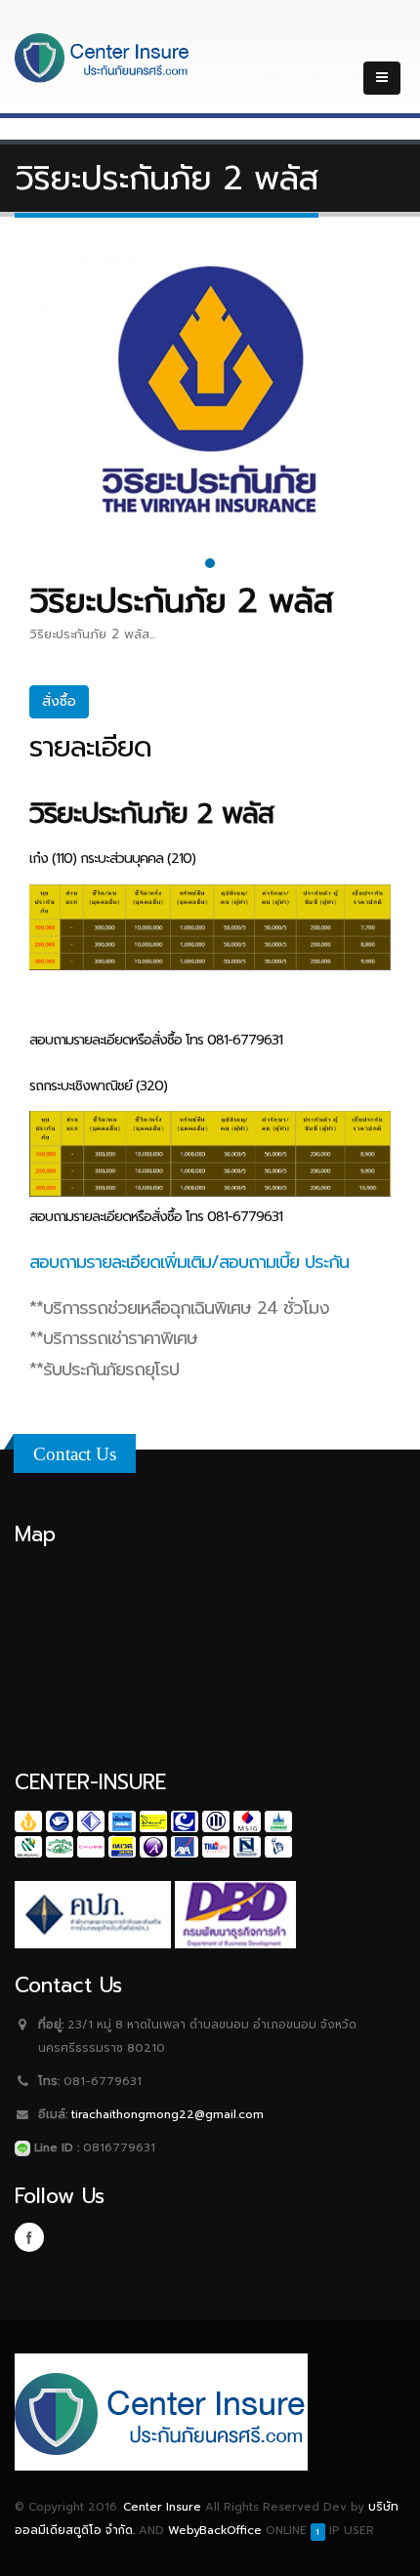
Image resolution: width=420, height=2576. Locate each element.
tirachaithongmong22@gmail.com (168, 2114)
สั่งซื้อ (59, 701)
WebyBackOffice (215, 2530)
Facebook (29, 2237)
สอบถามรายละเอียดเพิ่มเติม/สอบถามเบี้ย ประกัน (189, 1262)
